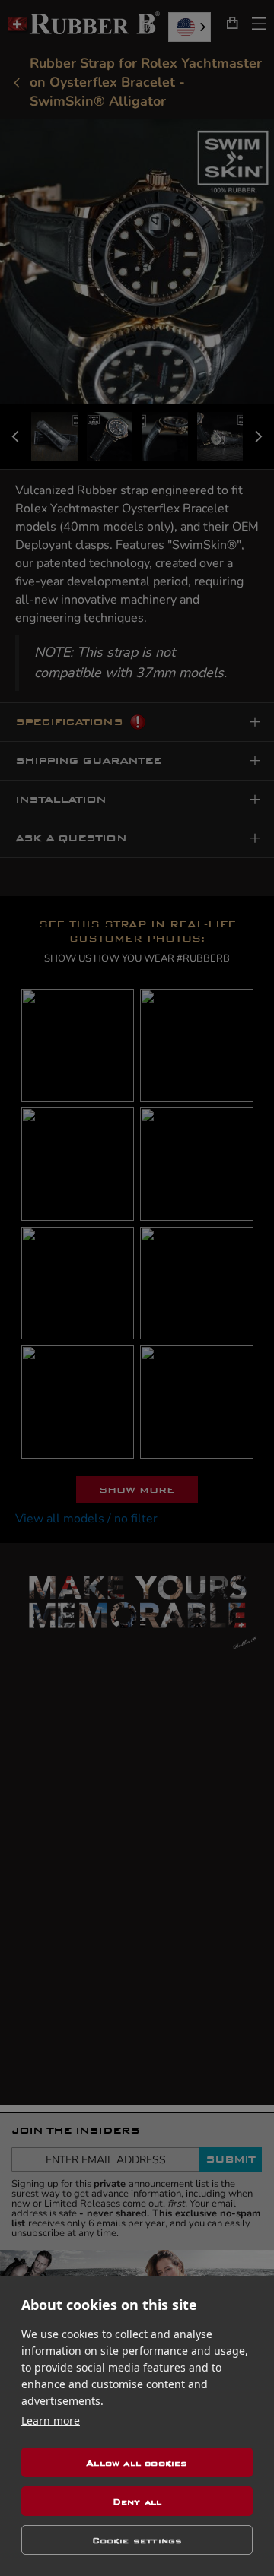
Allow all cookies (137, 2463)
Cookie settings (137, 2540)
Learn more (51, 2421)
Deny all (137, 2502)
